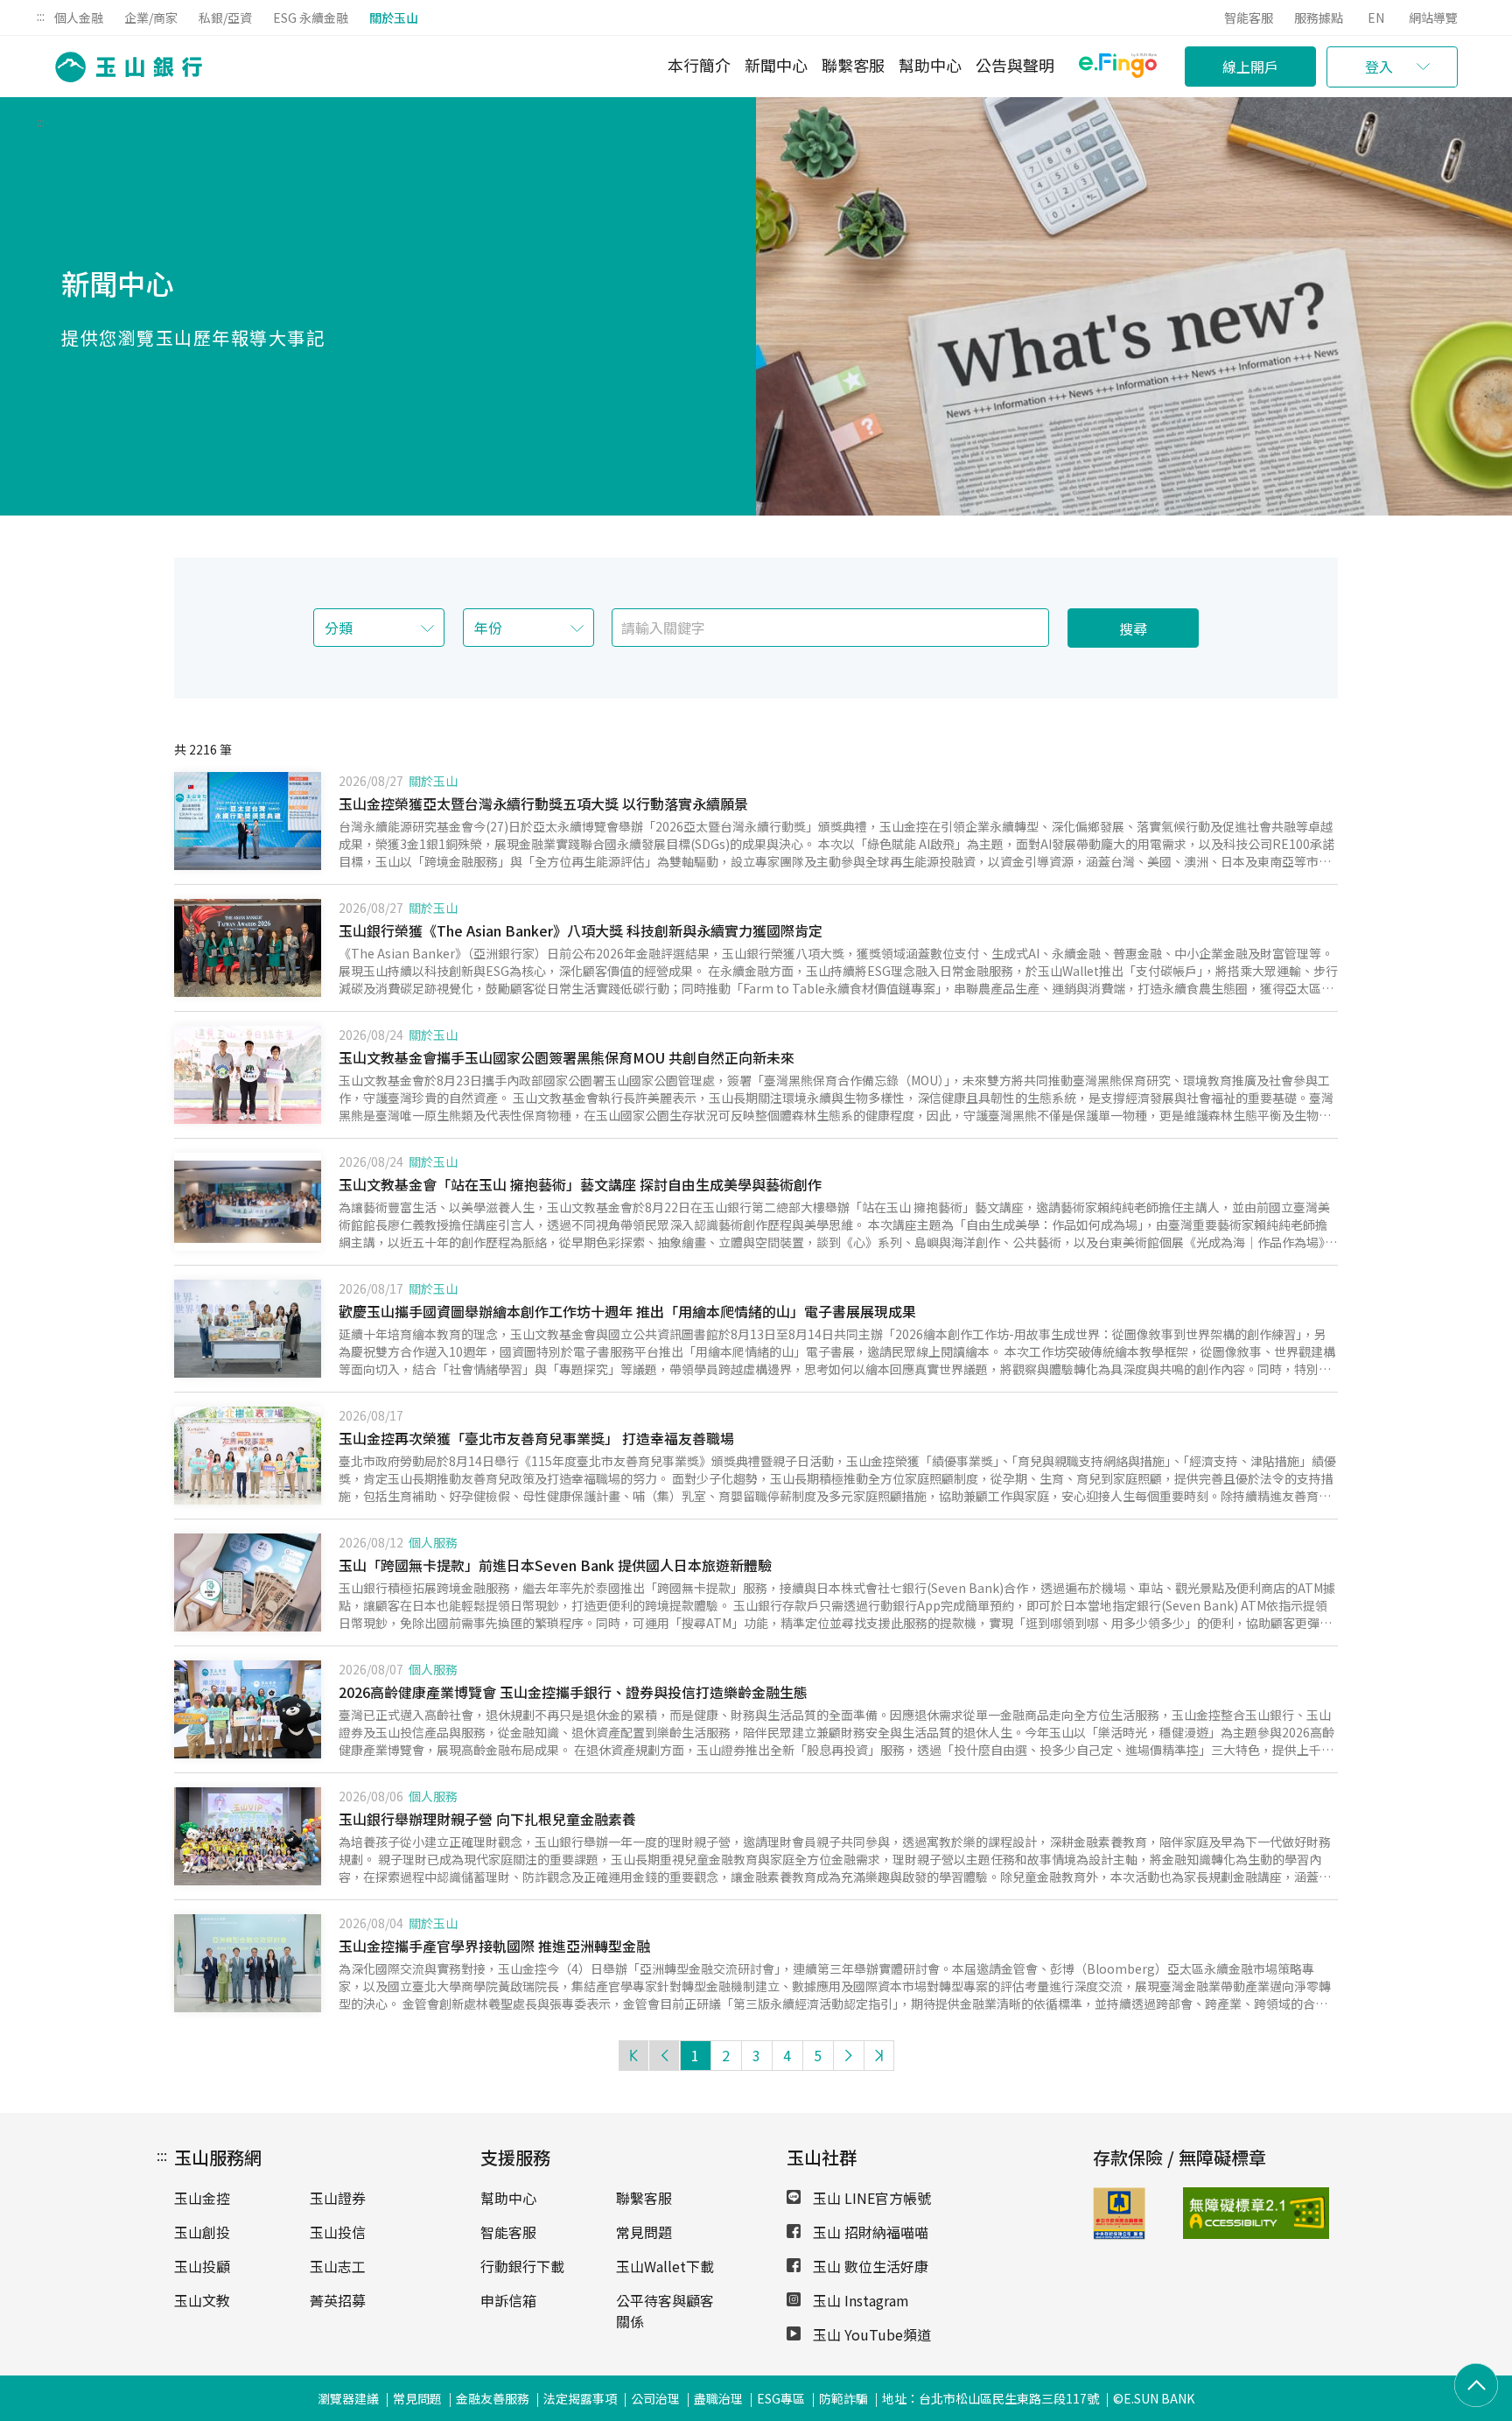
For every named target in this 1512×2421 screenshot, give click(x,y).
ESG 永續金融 (311, 18)
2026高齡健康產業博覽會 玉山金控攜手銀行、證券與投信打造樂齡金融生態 (573, 1692)
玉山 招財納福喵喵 (869, 2232)
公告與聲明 (1015, 65)
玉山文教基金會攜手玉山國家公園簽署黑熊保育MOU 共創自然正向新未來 (567, 1057)
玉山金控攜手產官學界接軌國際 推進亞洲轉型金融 (494, 1946)
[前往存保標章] (1119, 2234)
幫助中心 (930, 65)
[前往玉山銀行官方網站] (123, 67)
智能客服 (1249, 18)
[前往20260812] (248, 1582)
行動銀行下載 (522, 2266)
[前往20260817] (248, 1456)
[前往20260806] (248, 1836)
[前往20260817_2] (248, 1329)
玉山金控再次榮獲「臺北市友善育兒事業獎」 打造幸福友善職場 (536, 1438)
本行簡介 (699, 65)
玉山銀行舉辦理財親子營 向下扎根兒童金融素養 (487, 1819)
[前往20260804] (248, 1963)
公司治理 (655, 2398)
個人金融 (79, 18)
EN (1376, 18)
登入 (1379, 67)
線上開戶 (1250, 67)
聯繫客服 (853, 65)
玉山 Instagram (859, 2300)
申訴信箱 (508, 2300)
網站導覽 (1433, 18)
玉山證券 (338, 2198)
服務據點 (1319, 18)
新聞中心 (776, 65)
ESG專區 (781, 2398)
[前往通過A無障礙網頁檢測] (1215, 2214)
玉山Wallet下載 (665, 2266)
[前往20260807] (248, 1709)
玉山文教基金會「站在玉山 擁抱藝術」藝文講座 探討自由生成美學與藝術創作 (580, 1184)
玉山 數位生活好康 (869, 2266)
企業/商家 (151, 18)
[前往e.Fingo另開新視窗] (1118, 68)
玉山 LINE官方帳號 (870, 2198)
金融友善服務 (493, 2398)
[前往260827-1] (248, 821)
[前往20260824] (248, 1202)
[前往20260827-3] (248, 948)
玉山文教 (202, 2300)
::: (41, 16)
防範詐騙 (843, 2398)
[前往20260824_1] (248, 1075)
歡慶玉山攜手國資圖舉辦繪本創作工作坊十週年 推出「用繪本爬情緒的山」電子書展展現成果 (627, 1311)
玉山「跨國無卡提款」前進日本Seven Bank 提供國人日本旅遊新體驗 (555, 1565)
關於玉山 (394, 18)
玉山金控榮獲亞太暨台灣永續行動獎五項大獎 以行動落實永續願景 (543, 803)
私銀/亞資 (225, 18)
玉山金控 (202, 2198)
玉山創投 (202, 2232)
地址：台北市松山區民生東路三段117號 (990, 2398)
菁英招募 (338, 2300)
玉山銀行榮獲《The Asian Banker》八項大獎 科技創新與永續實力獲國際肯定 (581, 930)
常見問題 (644, 2232)
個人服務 (433, 1542)
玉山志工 (338, 2266)
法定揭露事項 (580, 2398)
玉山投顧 (202, 2266)
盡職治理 (718, 2398)
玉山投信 (338, 2232)
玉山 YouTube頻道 (870, 2334)
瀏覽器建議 (348, 2398)
